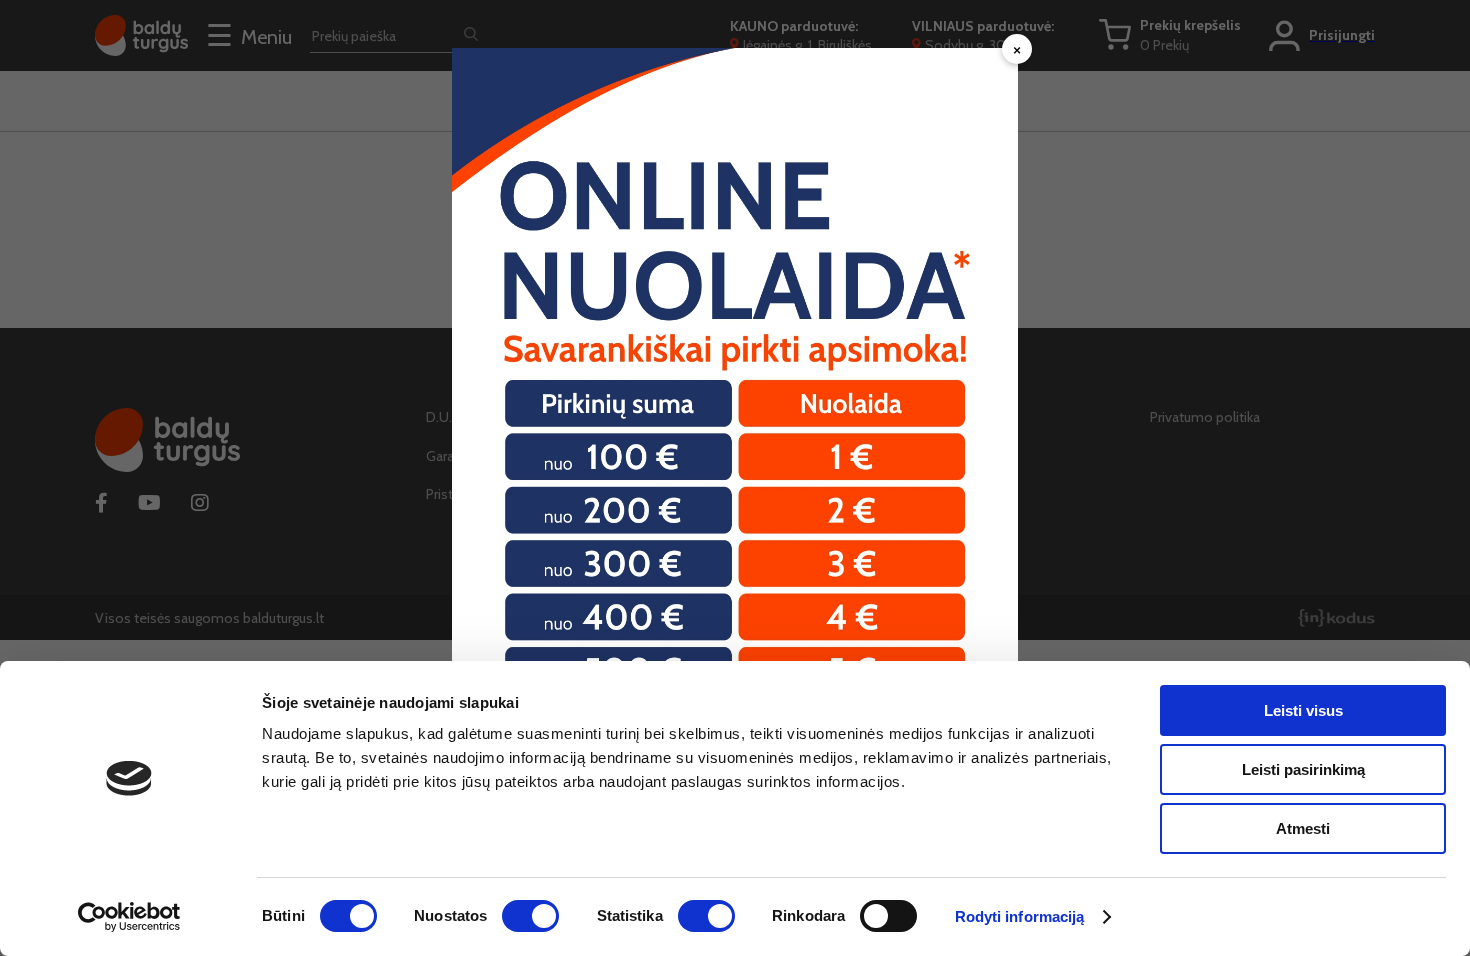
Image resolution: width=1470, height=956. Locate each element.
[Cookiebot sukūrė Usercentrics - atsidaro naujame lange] (129, 917)
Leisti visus (1303, 710)
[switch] (530, 916)
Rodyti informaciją (1020, 916)
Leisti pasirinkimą (1303, 769)
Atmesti (1303, 828)
